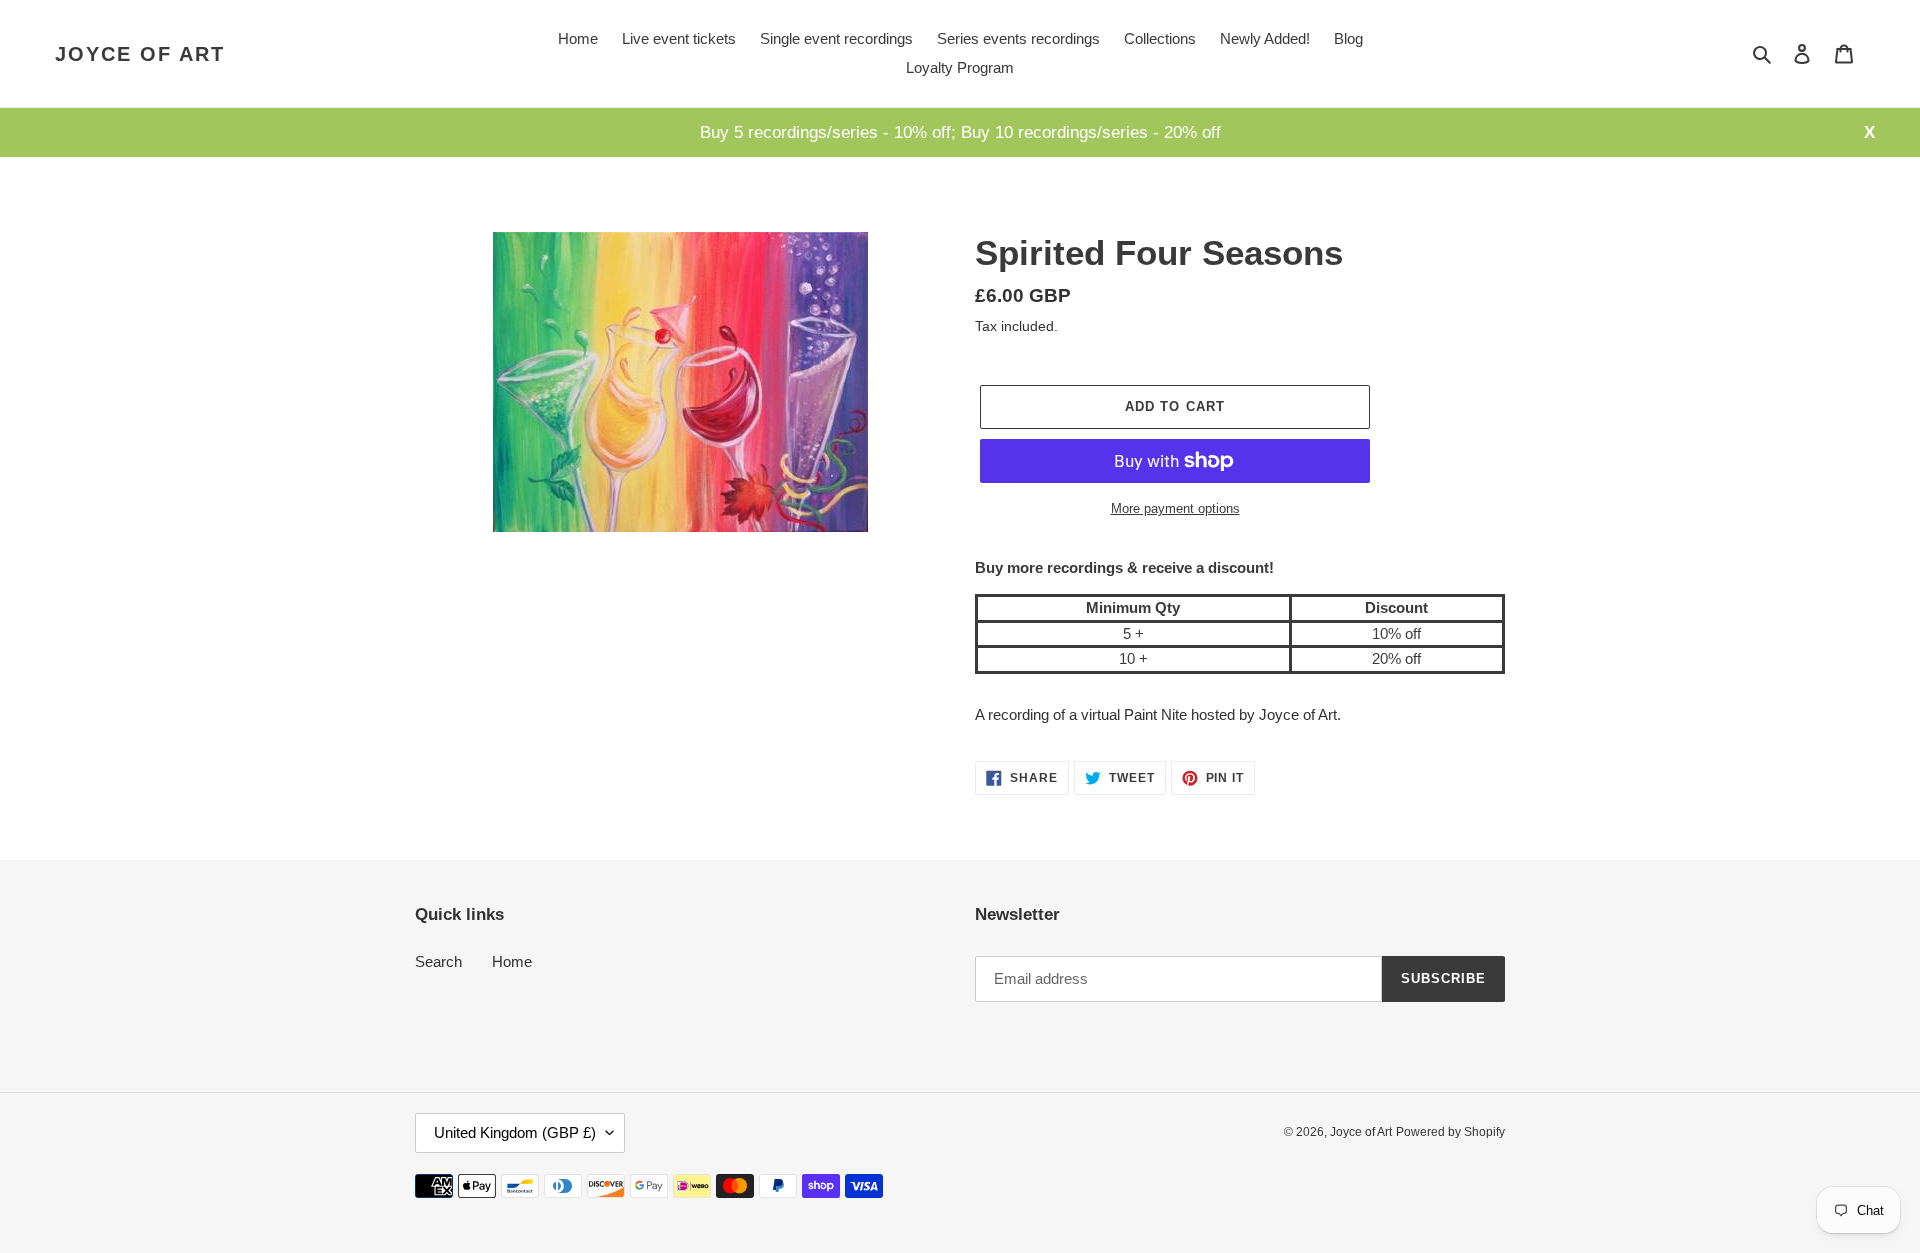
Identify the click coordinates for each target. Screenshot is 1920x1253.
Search (438, 961)
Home (512, 961)
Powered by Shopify (1450, 1132)
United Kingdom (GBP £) (515, 1132)
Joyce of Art (140, 54)
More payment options (1175, 508)
